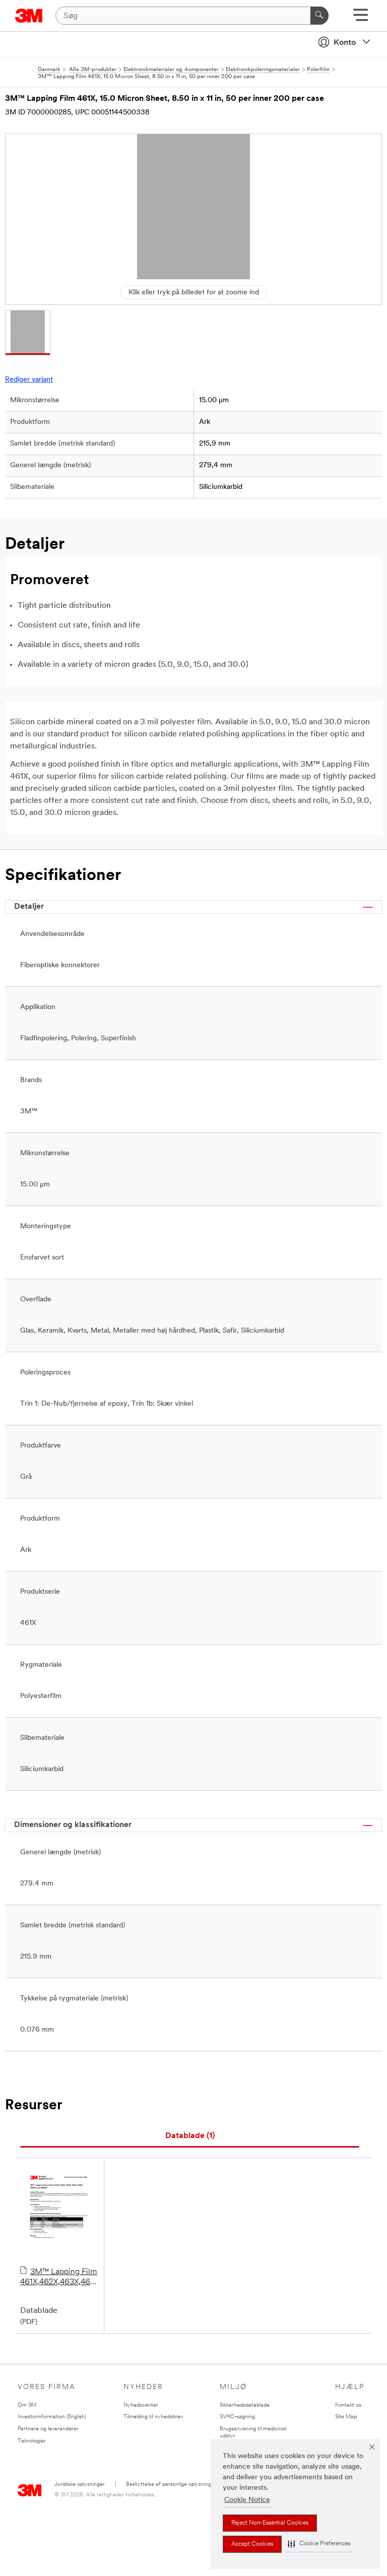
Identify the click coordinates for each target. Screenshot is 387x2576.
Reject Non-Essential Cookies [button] (270, 2523)
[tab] (190, 2136)
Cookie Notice (247, 2500)
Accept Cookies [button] (252, 2544)
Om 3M (27, 2405)
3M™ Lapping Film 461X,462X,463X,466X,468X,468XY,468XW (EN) (59, 2278)
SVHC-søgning (237, 2417)
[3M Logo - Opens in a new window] (29, 16)
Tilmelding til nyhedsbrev (153, 2417)
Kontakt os (348, 2405)
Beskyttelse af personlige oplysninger (171, 2485)
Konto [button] (345, 43)
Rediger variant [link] (29, 380)
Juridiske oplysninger (80, 2485)
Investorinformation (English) (52, 2417)
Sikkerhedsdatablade (245, 2405)
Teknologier (32, 2441)
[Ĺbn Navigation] (361, 18)
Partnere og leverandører (48, 2429)
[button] (319, 2544)
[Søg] (319, 16)
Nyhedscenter (141, 2405)
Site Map (346, 2417)
